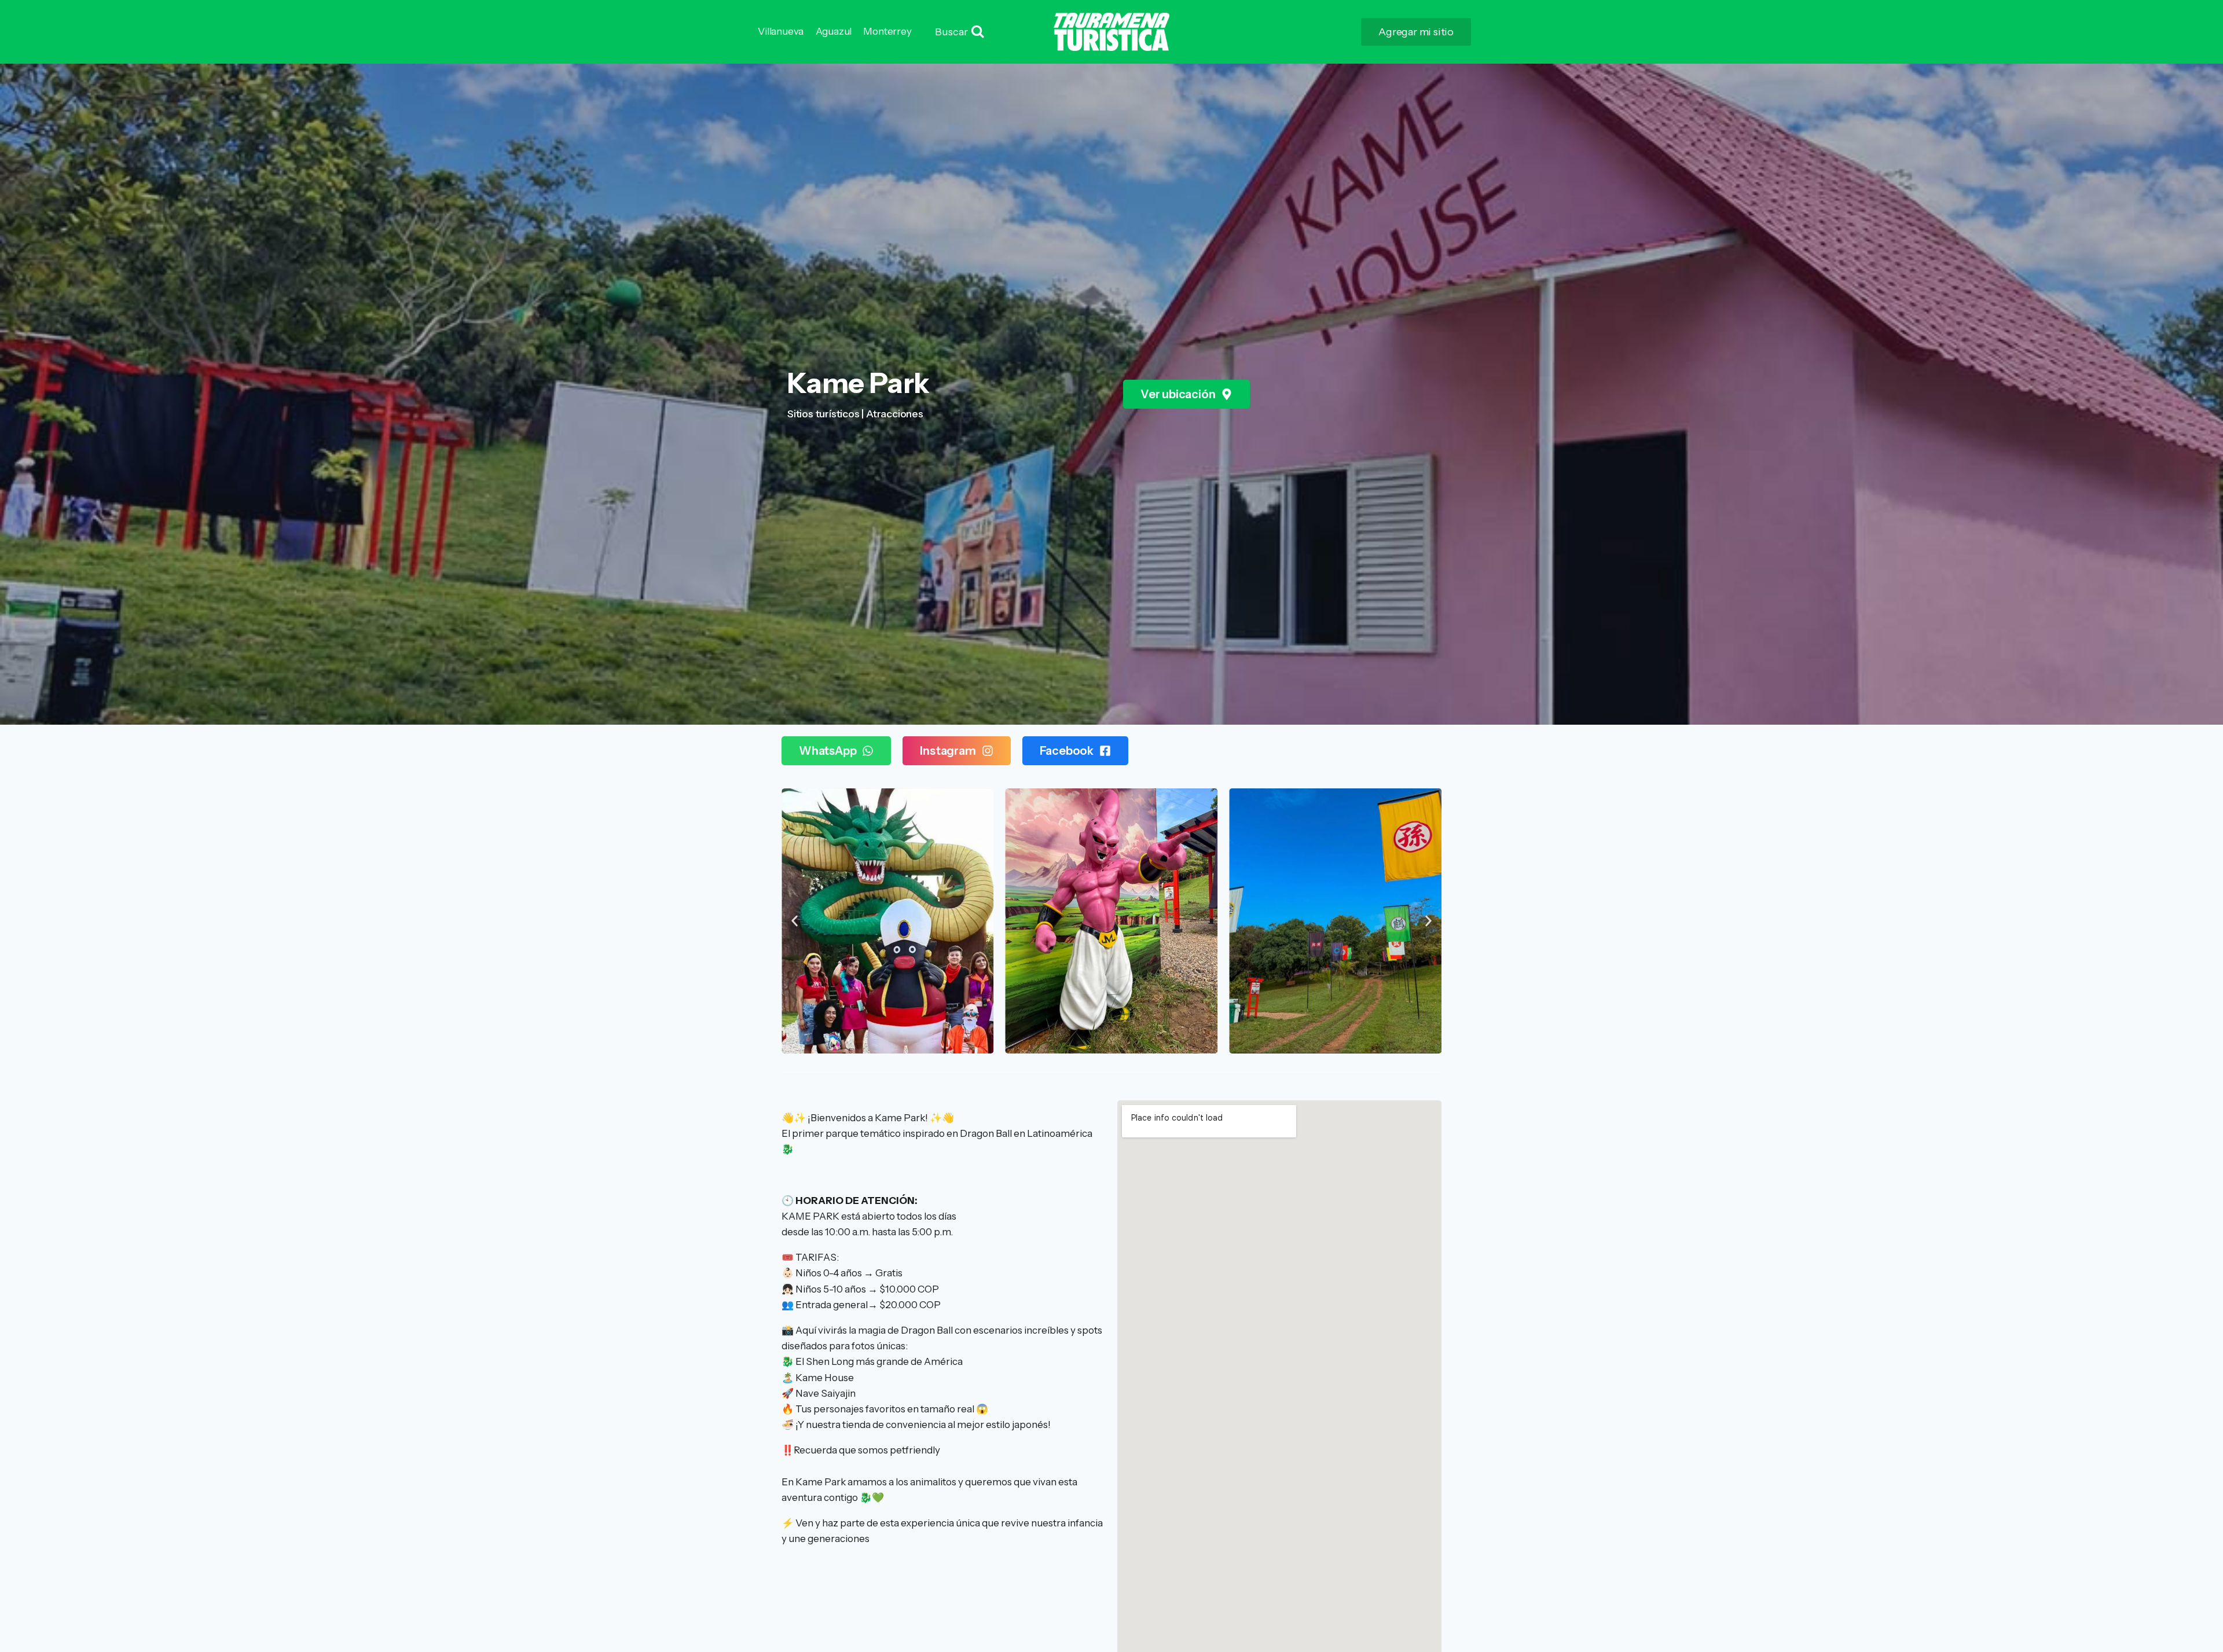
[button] (795, 921)
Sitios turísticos (823, 414)
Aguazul (834, 31)
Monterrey (887, 31)
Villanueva (781, 31)
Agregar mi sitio (1416, 32)
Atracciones (895, 414)
